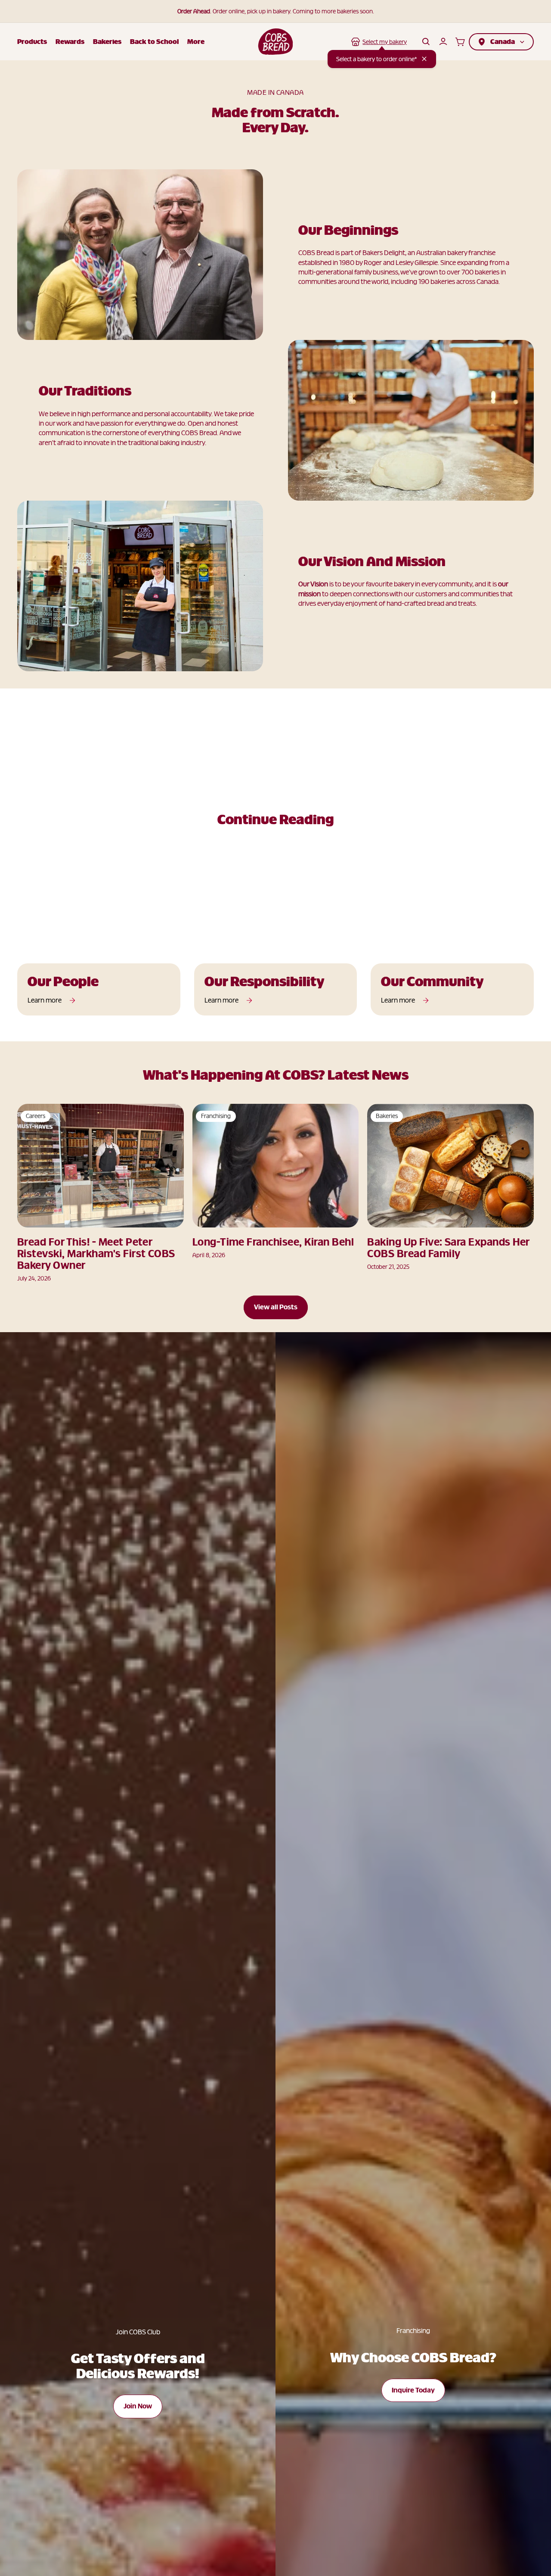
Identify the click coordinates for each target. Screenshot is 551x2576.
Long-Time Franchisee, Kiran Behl (273, 1242)
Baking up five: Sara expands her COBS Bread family (448, 1248)
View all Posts (276, 1307)
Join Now (138, 2406)
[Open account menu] (443, 42)
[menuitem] (196, 42)
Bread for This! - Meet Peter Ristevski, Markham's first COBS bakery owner (96, 1254)
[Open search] (426, 42)
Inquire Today (413, 2390)
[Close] (424, 59)
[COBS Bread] (276, 42)
